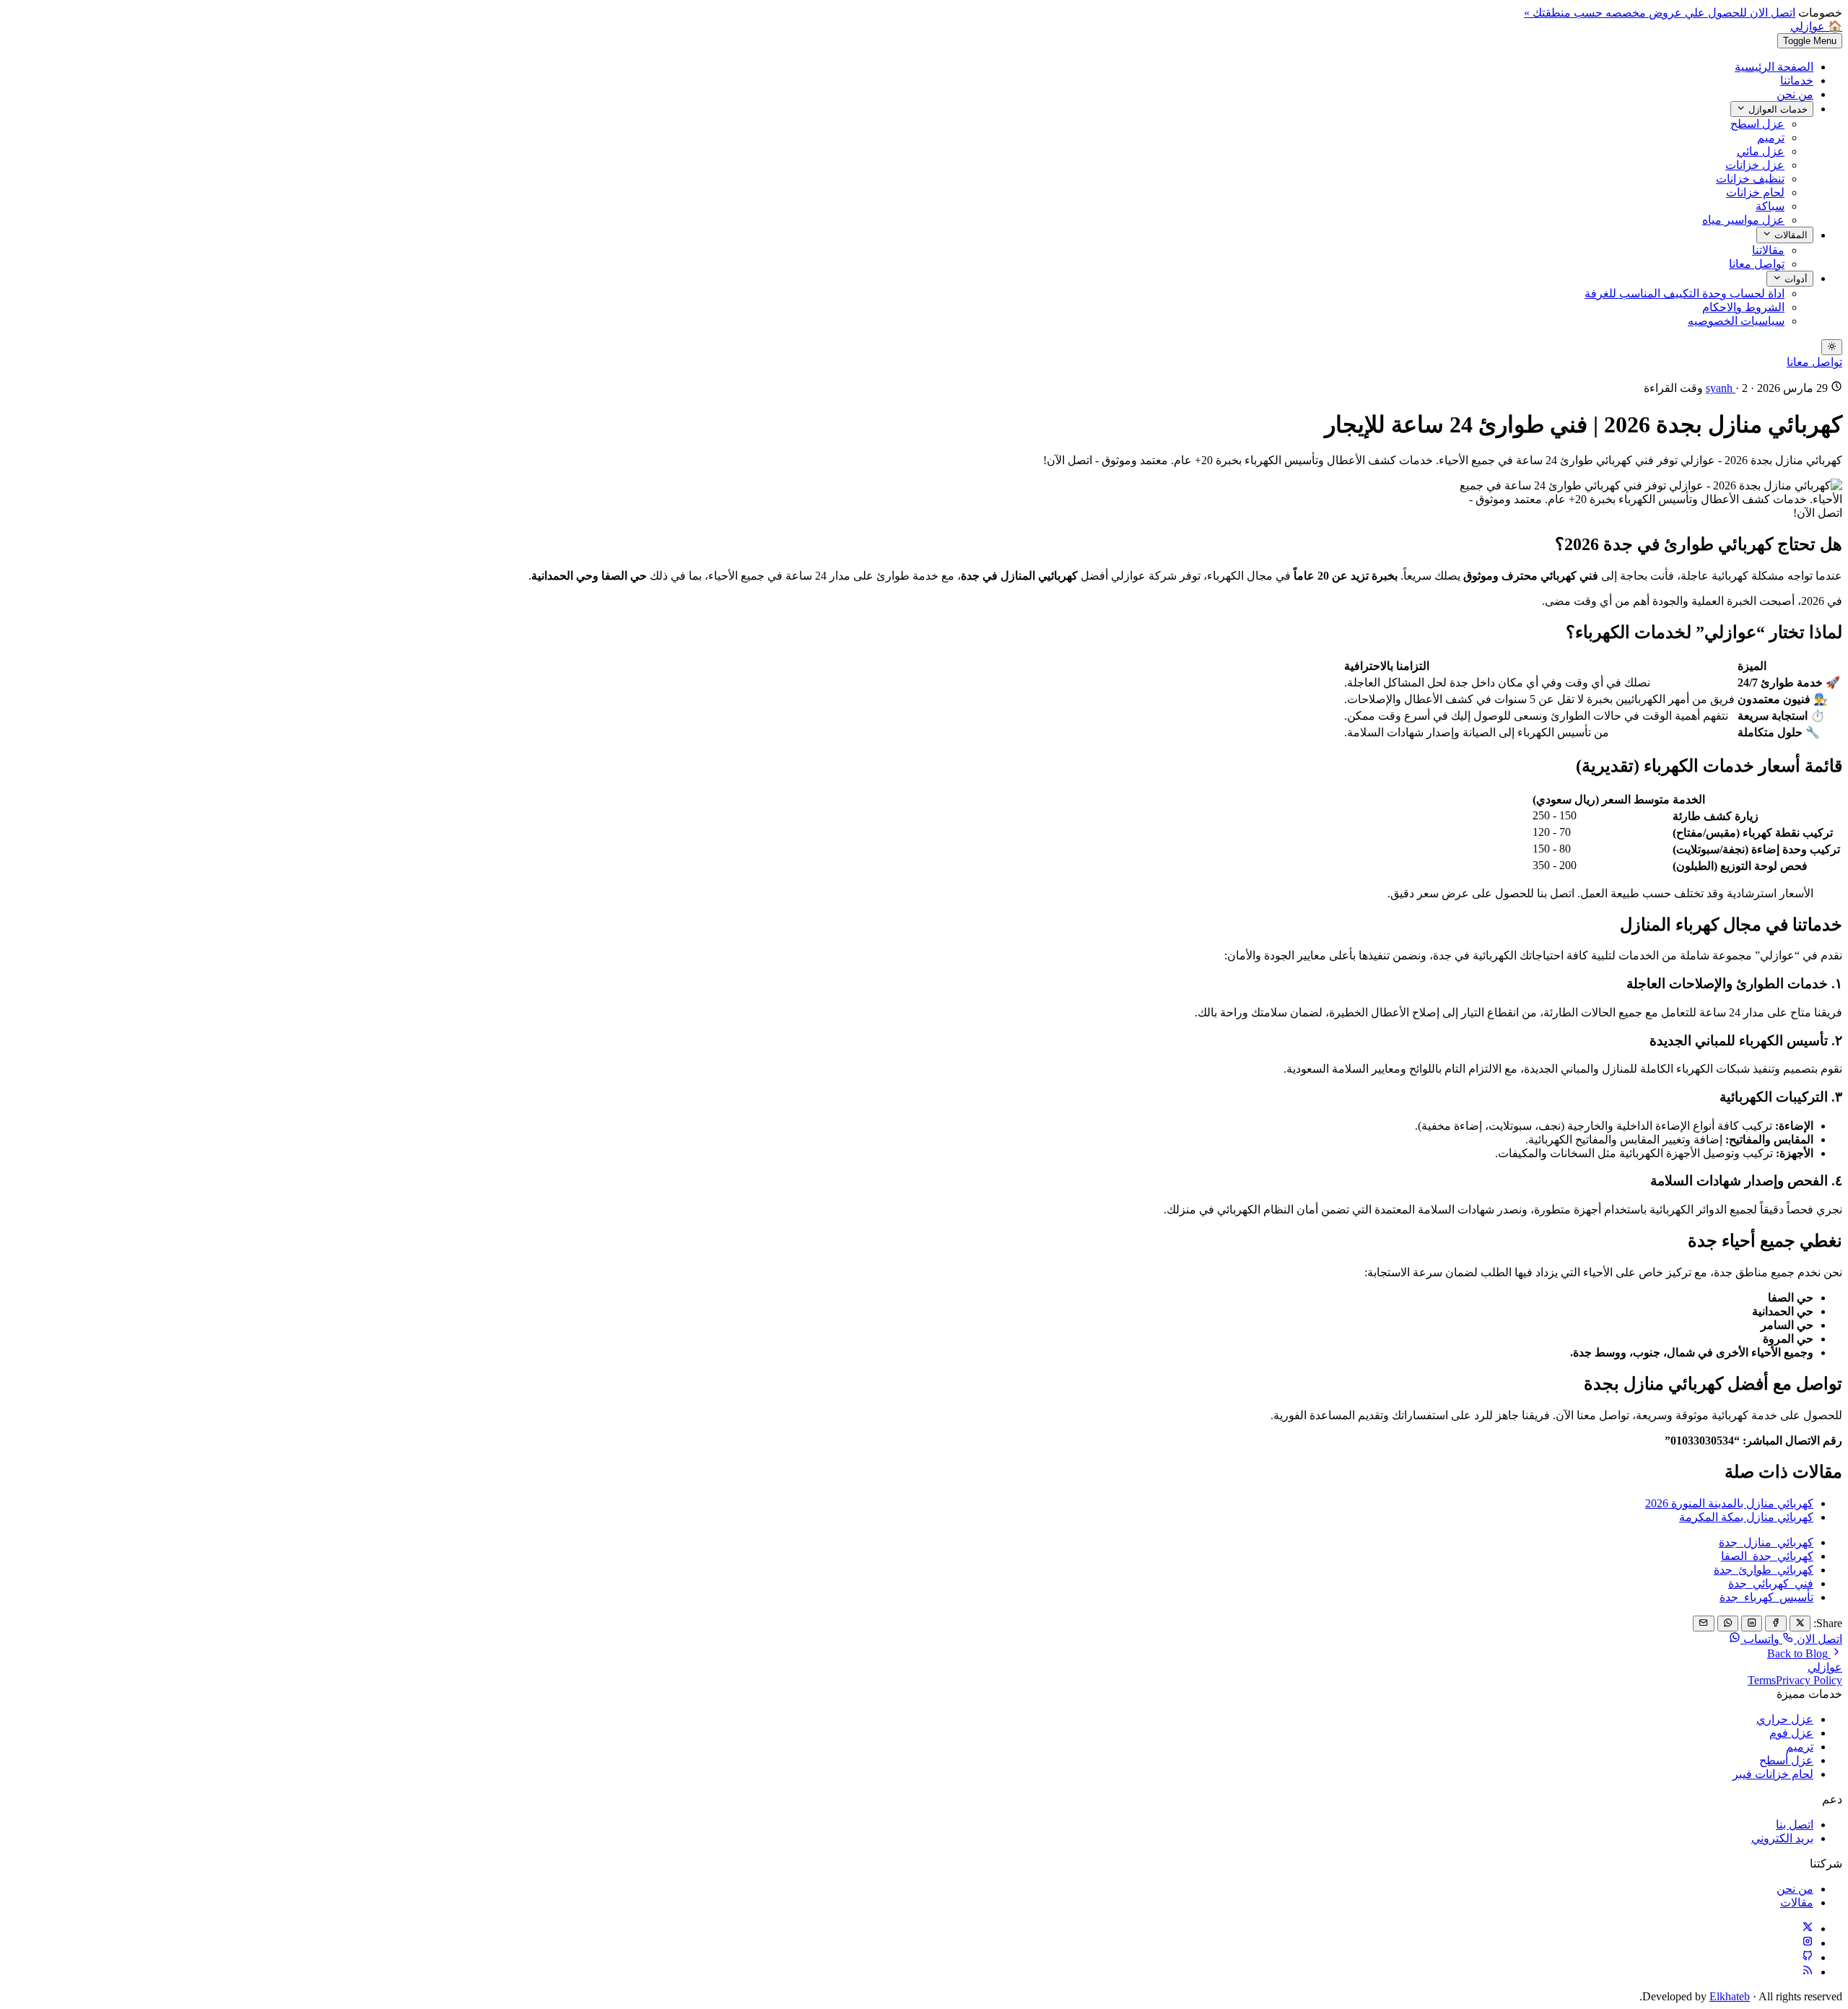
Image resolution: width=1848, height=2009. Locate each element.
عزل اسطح (1757, 124)
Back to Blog (1799, 1653)
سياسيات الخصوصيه (1736, 321)
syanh (1721, 388)
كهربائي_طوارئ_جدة (1764, 1570)
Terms (1762, 1680)
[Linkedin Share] (1752, 1624)
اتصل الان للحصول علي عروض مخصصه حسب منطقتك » (1660, 13)
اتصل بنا (1795, 1825)
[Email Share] (1703, 1624)
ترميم (1771, 138)
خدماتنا (1797, 80)
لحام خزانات (1755, 192)
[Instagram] (1808, 1943)
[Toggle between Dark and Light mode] (1832, 347)
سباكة (1770, 206)
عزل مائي (1761, 151)
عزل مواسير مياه (1743, 220)
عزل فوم (1791, 1733)
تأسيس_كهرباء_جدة (1766, 1597)
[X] (1808, 1929)
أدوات (1795, 279)
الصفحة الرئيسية (1774, 67)
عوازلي (1825, 1667)
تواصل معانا (1757, 264)
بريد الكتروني (1782, 1838)
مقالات (1797, 1903)
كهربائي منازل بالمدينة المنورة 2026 (1729, 1503)
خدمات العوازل (1777, 109)
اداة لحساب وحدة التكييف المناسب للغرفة (1684, 293)
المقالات (1790, 236)
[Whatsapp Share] (1728, 1624)
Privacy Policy (1809, 1680)
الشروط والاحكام (1743, 307)
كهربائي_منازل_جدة (1766, 1542)
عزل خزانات (1755, 165)
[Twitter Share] (1800, 1624)
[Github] (1808, 1957)
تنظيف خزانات (1750, 179)
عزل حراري (1785, 1719)
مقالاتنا (1768, 250)
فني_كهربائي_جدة (1771, 1583)
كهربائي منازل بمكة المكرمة (1746, 1517)
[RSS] (1808, 1972)
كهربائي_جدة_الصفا (1767, 1556)
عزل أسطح (1786, 1760)
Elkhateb (1730, 1996)
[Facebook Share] (1775, 1624)
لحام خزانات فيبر (1773, 1774)
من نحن (1795, 94)
